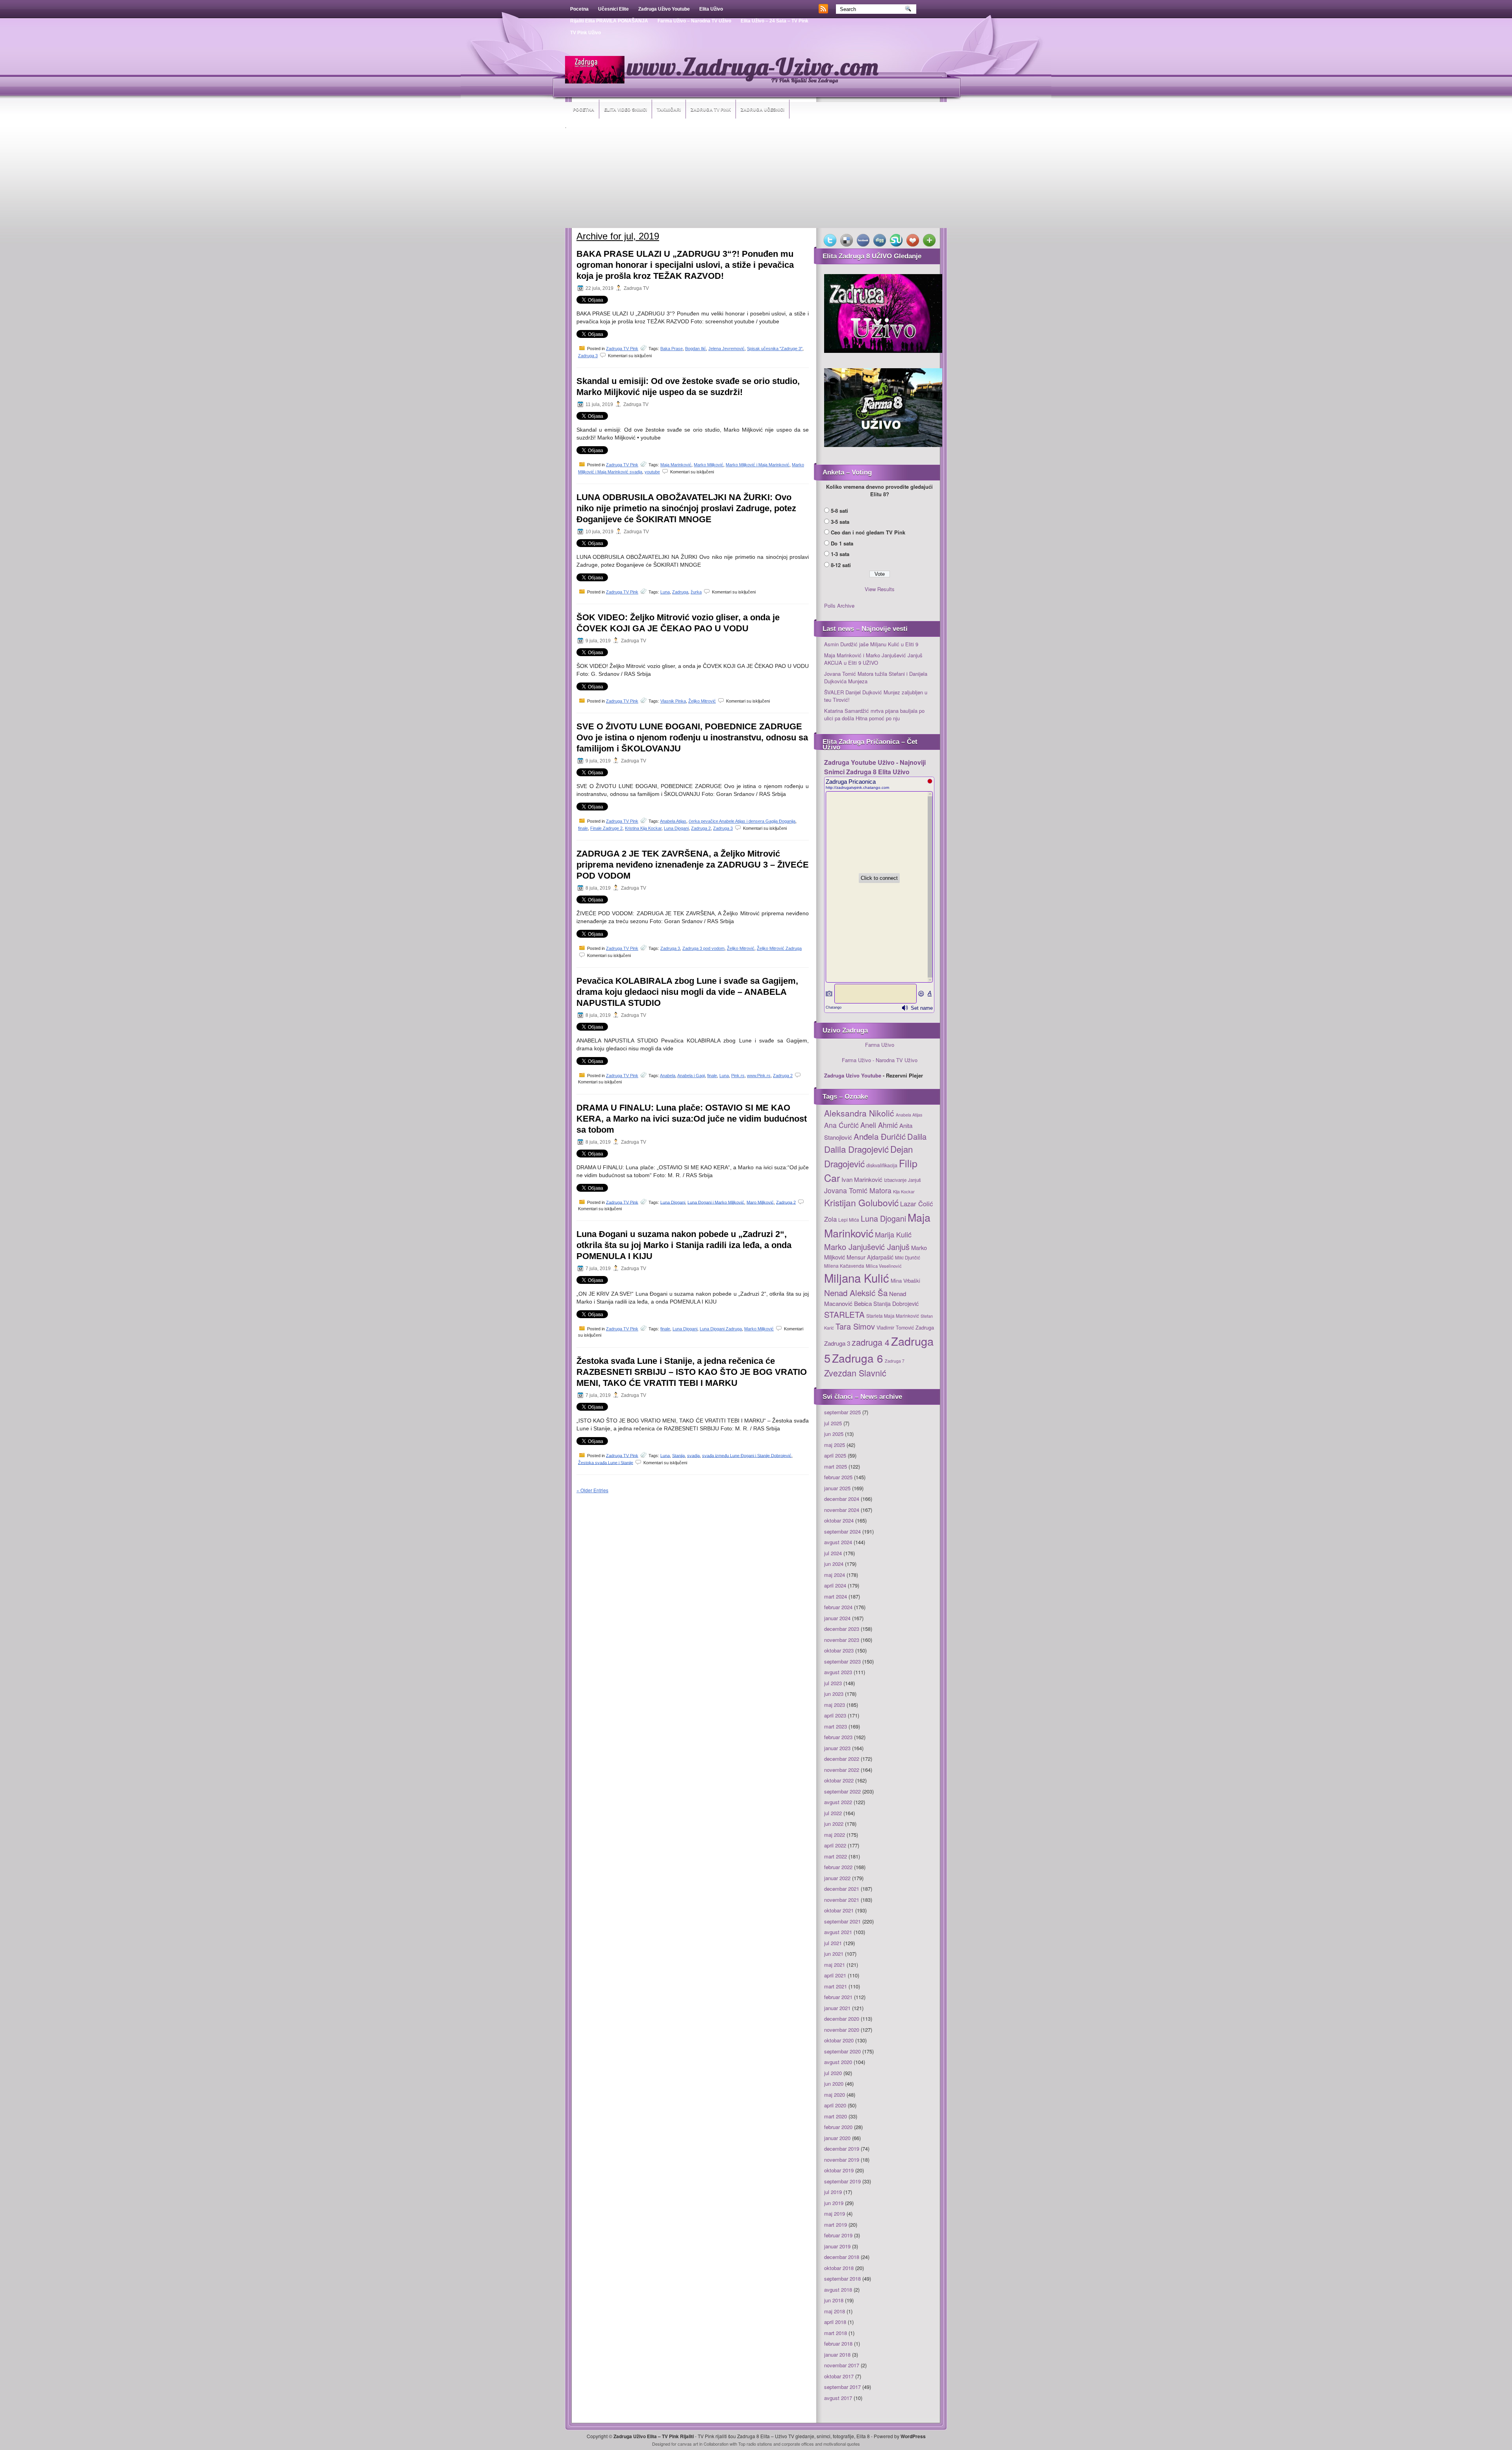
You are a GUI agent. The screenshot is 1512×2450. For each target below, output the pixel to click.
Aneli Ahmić (879, 1125)
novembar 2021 (842, 1900)
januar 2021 (837, 2008)
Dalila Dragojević (856, 1149)
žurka (696, 592)
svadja (693, 1455)
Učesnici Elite (613, 9)
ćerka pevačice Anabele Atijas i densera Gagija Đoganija (742, 821)
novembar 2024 (842, 1510)
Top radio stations (755, 2444)
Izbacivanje (895, 1180)
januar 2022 (837, 1878)
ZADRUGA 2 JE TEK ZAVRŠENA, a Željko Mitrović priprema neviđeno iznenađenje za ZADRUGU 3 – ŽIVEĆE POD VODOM (693, 865)
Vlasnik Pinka (673, 701)
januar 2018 (837, 2354)
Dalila (917, 1136)
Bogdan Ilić (696, 349)
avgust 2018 (838, 2290)
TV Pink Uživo (586, 33)
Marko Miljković (709, 465)
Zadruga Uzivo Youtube (853, 1075)
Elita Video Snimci (625, 109)
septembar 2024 (842, 1531)
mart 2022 (836, 1856)
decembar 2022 (842, 1759)
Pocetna (579, 9)
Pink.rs (738, 1076)
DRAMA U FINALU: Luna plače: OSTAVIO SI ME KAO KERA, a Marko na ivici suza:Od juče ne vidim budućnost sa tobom (692, 1119)
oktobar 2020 (839, 2040)
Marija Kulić (893, 1234)
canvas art (688, 2444)
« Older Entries (592, 1490)
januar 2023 (837, 1748)
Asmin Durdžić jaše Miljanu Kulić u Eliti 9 (871, 644)
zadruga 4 (871, 1342)
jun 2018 (834, 2300)
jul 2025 (833, 1423)
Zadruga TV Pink (711, 109)
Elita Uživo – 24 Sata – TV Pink (775, 21)
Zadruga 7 (895, 1361)
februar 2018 (838, 2343)
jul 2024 (833, 1553)
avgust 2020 (838, 2062)
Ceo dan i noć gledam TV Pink (868, 532)
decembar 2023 (842, 1629)
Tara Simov (855, 1326)
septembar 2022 (842, 1791)
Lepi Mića (849, 1219)
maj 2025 (835, 1445)
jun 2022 (834, 1824)
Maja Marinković (676, 465)
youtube (652, 472)
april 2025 (835, 1455)
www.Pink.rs (759, 1076)
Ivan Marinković (862, 1179)
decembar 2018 (842, 2257)
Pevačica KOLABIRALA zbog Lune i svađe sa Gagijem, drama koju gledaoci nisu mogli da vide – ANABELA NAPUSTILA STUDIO (687, 992)
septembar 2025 (842, 1412)
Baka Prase (672, 349)
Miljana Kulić (857, 1278)
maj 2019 (835, 2214)
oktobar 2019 (839, 2170)
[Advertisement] (756, 179)
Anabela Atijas (673, 821)
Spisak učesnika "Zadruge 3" (775, 349)
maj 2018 (835, 2311)
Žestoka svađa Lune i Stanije (606, 1462)
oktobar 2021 (839, 1910)
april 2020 (835, 2105)
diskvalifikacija (882, 1165)
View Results (880, 589)
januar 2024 (837, 1618)
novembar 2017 (842, 2365)
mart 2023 (836, 1726)
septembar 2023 (842, 1661)
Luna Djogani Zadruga (721, 1329)
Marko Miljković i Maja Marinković (758, 465)
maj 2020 (835, 2095)
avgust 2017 (838, 2398)
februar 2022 (838, 1867)
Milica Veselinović (884, 1266)
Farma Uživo (880, 1045)
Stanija (678, 1455)
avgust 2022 (838, 1802)
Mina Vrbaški (905, 1281)
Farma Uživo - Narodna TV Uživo (880, 1060)
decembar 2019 (842, 2149)
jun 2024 (834, 1564)
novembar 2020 (842, 2030)
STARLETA (844, 1314)
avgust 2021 (838, 1932)
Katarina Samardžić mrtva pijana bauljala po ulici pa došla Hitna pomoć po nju (874, 715)
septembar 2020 (842, 2051)
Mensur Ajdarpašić (870, 1257)
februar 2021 (838, 1997)
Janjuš (914, 1180)
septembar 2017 (842, 2387)
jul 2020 (833, 2073)
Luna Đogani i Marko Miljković (716, 1202)
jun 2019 (834, 2203)
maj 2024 (835, 1575)
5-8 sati (839, 511)
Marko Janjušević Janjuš (867, 1247)
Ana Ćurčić (841, 1125)
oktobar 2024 (839, 1520)
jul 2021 (833, 1943)
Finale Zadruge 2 (606, 828)
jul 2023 (833, 1683)
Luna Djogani (676, 828)
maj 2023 (835, 1705)
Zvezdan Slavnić (855, 1373)
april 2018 (835, 2322)
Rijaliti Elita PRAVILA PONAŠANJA (609, 21)
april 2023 (835, 1715)
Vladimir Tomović (895, 1328)
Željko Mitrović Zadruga (779, 948)
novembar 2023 (842, 1640)
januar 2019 (837, 2246)
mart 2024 (836, 1596)
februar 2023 (838, 1737)
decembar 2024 (842, 1499)
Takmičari (669, 109)
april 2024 (835, 1585)
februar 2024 (838, 1607)
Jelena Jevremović (726, 349)
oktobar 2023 (839, 1650)
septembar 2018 (842, 2278)
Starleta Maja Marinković (893, 1316)
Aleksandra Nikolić (859, 1113)
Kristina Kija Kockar (643, 828)
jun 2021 (834, 1954)
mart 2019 (836, 2225)
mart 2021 (836, 1986)
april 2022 (835, 1845)
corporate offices (798, 2444)
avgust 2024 (838, 1542)
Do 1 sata (842, 543)
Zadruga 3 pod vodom (703, 948)
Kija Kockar (904, 1191)
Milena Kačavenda (844, 1266)
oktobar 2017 (839, 2376)
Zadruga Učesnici (762, 109)
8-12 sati (841, 565)
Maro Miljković (760, 1202)
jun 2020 (834, 2084)
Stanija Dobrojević (896, 1304)
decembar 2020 (842, 2019)
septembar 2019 (842, 2181)
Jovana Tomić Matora (858, 1190)
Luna (665, 592)
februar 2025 (838, 1477)
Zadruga (680, 592)
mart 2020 (836, 2116)
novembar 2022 (842, 1770)
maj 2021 (835, 1965)
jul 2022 (833, 1813)
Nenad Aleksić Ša (856, 1293)
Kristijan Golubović (861, 1202)
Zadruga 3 (588, 356)
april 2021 (835, 1975)
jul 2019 (833, 2192)
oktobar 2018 (839, 2268)
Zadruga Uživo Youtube (664, 9)
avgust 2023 (838, 1672)
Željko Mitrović (702, 701)
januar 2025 (837, 1488)
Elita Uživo (711, 9)
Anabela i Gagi (691, 1076)
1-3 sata (840, 554)
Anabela (668, 1076)
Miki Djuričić (908, 1257)
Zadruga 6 (858, 1358)
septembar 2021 (842, 1921)
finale (583, 828)
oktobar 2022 (839, 1780)
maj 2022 (835, 1835)
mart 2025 (836, 1466)
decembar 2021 (842, 1889)
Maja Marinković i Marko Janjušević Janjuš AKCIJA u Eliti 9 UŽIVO (873, 659)
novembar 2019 (842, 2160)
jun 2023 (834, 1694)
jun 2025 (834, 1434)
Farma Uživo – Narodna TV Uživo (694, 21)
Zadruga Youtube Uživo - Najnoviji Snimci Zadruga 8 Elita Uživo (875, 767)
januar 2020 (837, 2138)
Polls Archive (839, 606)
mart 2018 (836, 2333)
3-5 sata (840, 522)
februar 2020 (838, 2127)
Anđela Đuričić (880, 1136)
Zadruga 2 (701, 828)
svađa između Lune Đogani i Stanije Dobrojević (747, 1455)
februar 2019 (838, 2235)
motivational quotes (842, 2444)
